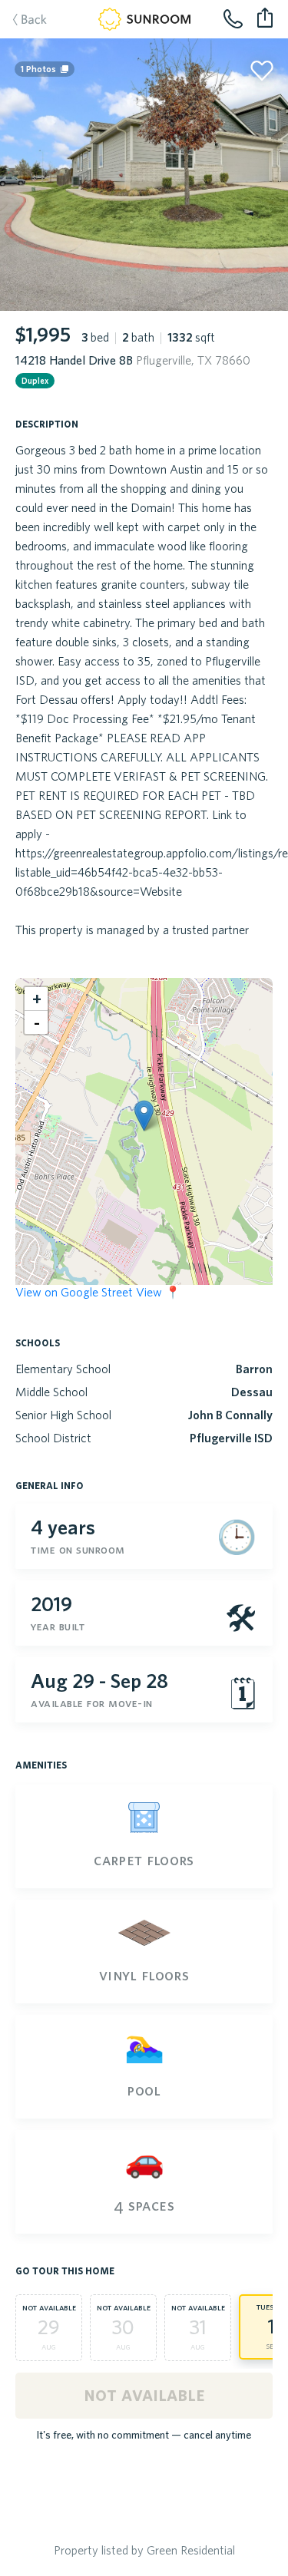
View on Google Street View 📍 (98, 1292)
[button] (144, 1116)
